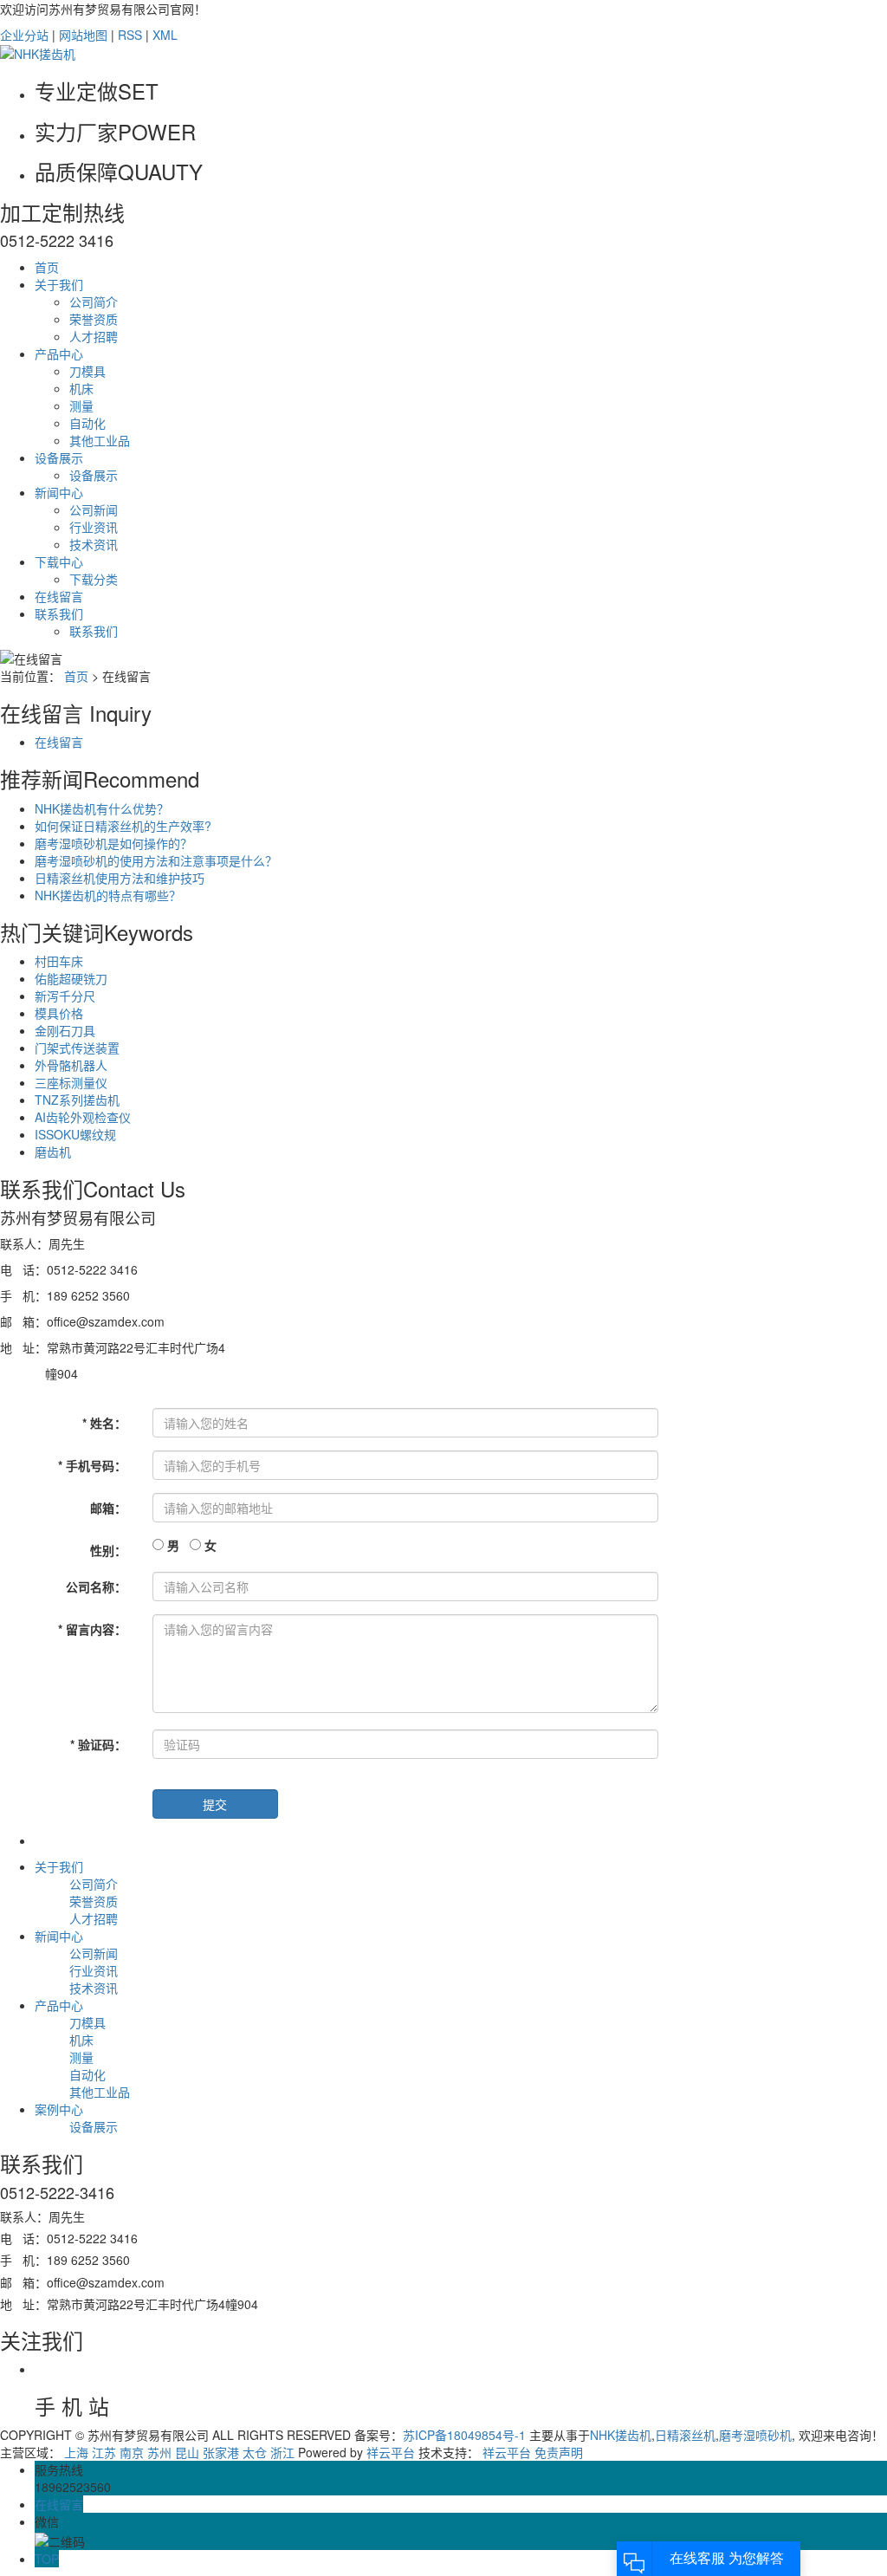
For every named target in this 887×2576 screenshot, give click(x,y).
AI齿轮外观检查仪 (83, 1117)
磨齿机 (53, 1152)
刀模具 (87, 371)
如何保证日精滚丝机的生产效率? (123, 826)
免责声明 (559, 2452)
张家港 (221, 2452)
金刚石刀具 (65, 1030)
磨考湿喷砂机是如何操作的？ (113, 843)
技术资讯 (94, 544)
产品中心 (59, 354)
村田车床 (59, 961)
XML (165, 35)
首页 (47, 267)
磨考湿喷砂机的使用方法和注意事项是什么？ (156, 860)
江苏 (104, 2452)
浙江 (282, 2452)
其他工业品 (100, 440)
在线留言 (59, 596)
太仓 (255, 2452)
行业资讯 (94, 527)
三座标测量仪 (71, 1082)
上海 (76, 2452)
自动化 (87, 423)
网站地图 (83, 35)
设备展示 (59, 457)
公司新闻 (94, 509)
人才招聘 (94, 336)
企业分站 (24, 35)
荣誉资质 (94, 319)
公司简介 (94, 302)
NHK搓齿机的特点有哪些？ (108, 895)
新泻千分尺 (65, 996)
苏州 (159, 2452)
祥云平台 (391, 2452)
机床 (81, 388)
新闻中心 (59, 492)
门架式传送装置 (77, 1048)
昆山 (187, 2452)
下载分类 (94, 579)
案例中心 (59, 2109)
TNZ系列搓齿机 (77, 1100)
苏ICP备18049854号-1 (464, 2435)
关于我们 (59, 284)
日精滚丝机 (685, 2435)
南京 (132, 2452)
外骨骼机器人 (71, 1065)
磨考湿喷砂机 (755, 2435)
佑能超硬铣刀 (71, 978)
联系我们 (59, 613)
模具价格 (59, 1013)
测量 (81, 406)
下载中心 (59, 561)
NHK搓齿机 (621, 2435)
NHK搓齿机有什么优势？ (102, 808)
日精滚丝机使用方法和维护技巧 (120, 878)
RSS (130, 35)
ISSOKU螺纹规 (75, 1134)
